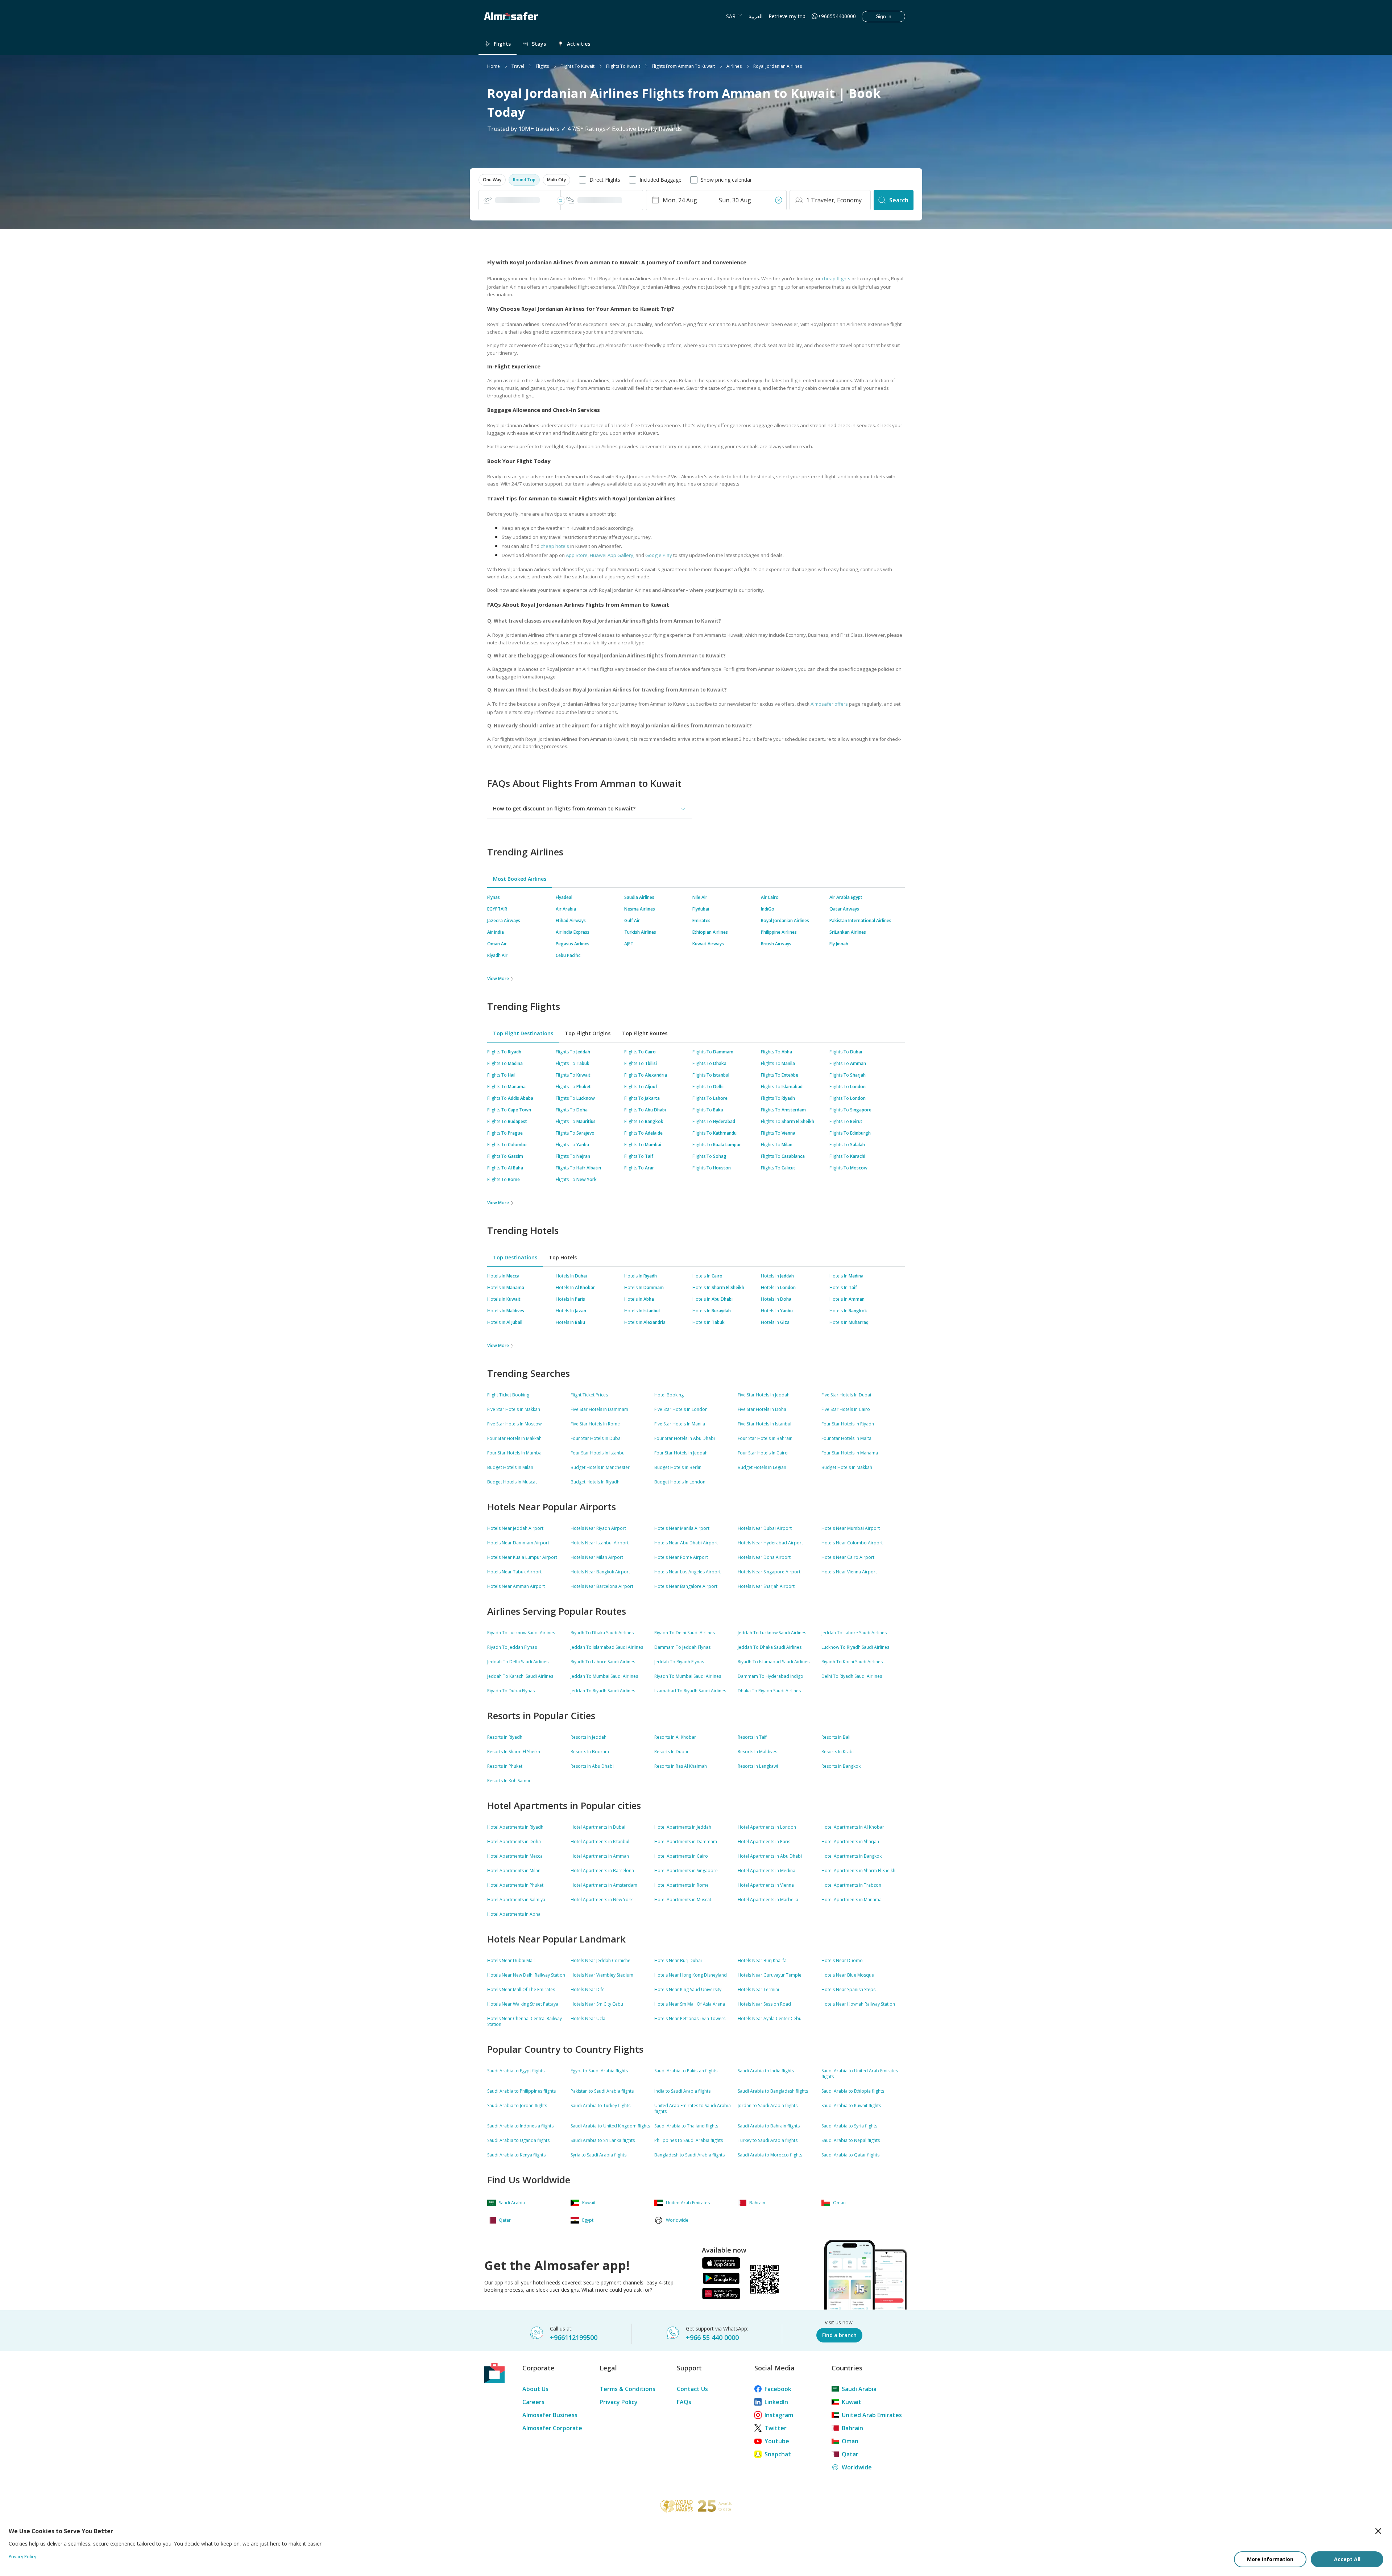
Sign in (884, 16)
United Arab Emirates (872, 2415)
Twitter (776, 2428)
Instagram (779, 2415)
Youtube (777, 2441)
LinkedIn (776, 2402)
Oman (850, 2441)
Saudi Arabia (859, 2389)
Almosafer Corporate (552, 2428)
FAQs (684, 2402)
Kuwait (852, 2402)
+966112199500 (574, 2337)
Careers (533, 2402)
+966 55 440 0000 (712, 2337)
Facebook (778, 2389)
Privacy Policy (619, 2402)
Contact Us (692, 2389)
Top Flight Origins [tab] (588, 1033)
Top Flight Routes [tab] (645, 1033)
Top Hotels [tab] (563, 1257)
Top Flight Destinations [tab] (523, 1033)
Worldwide (857, 2467)
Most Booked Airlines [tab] (520, 879)
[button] (492, 180)
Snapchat (778, 2454)
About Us (535, 2389)
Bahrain (852, 2428)
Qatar (850, 2454)
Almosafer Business (550, 2415)
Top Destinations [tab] (515, 1257)
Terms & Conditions (627, 2389)
